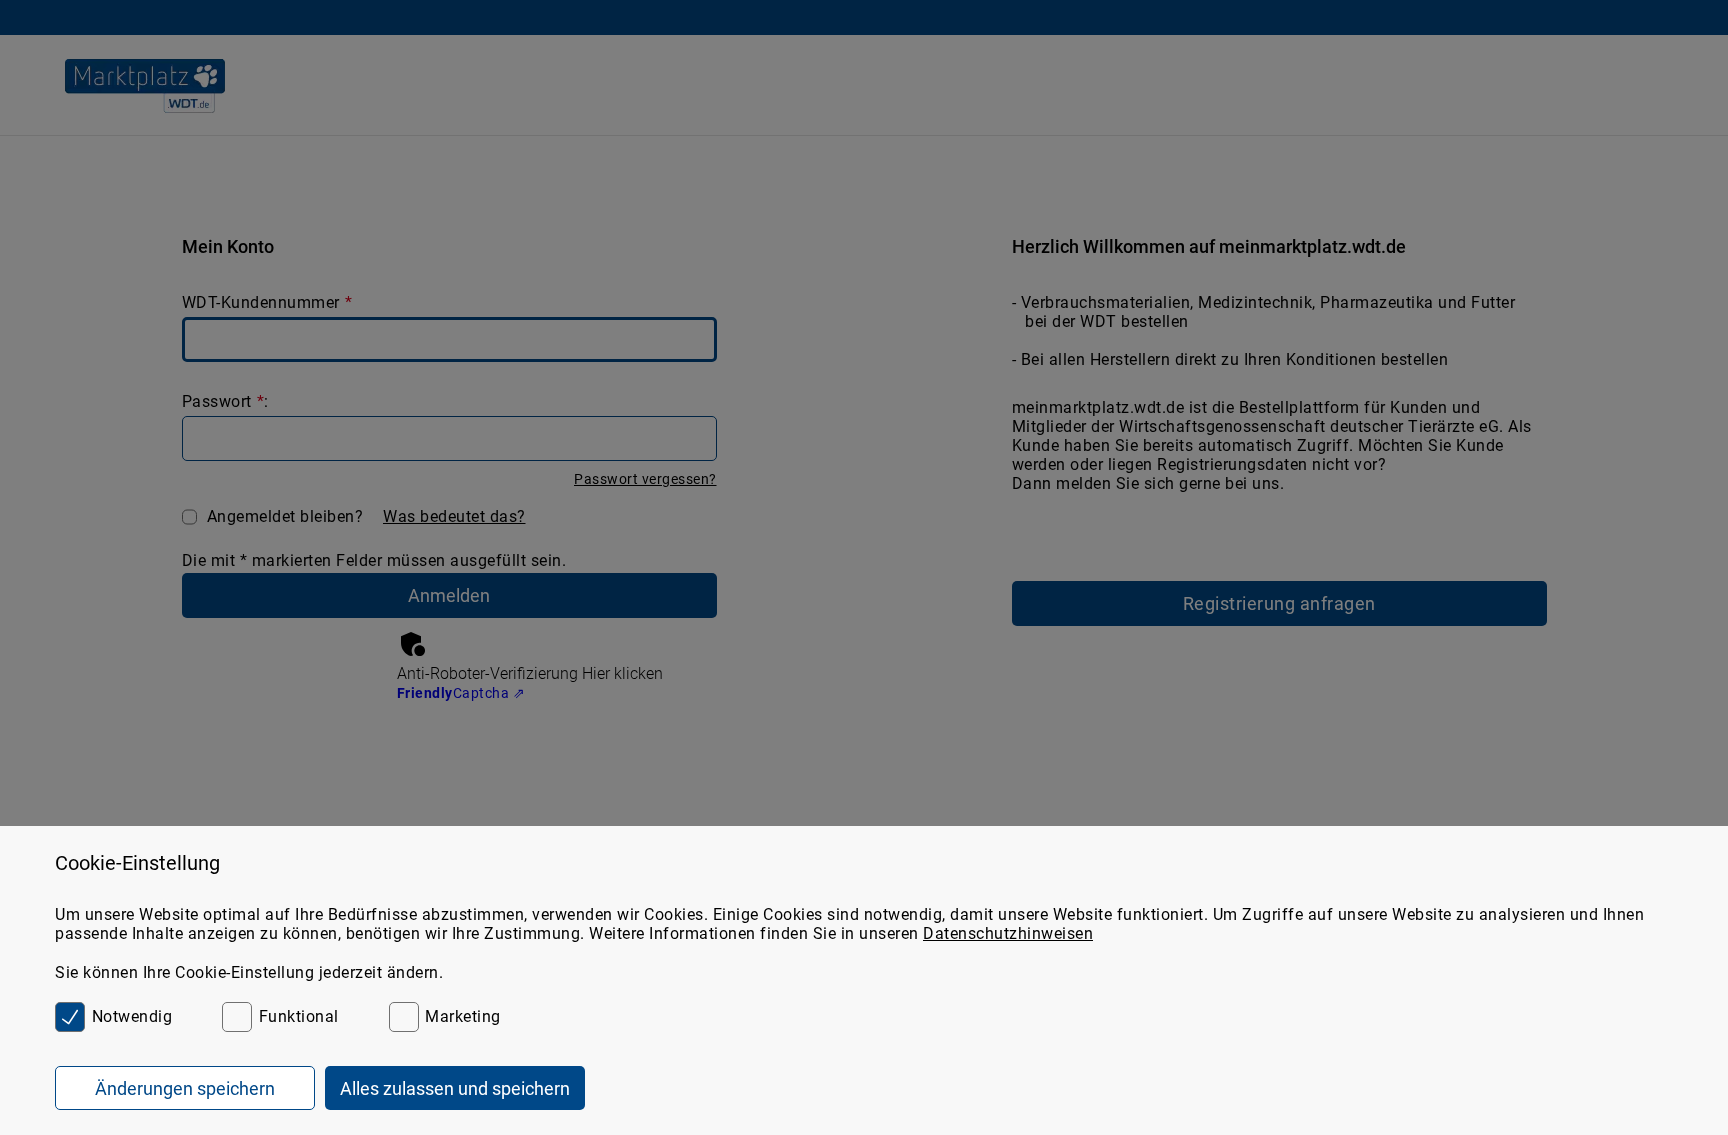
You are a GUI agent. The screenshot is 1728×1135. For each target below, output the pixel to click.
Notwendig (132, 1016)
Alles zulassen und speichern (455, 1088)
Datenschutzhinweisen (1008, 933)
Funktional (299, 1016)
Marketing (463, 1016)
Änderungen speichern (185, 1088)
